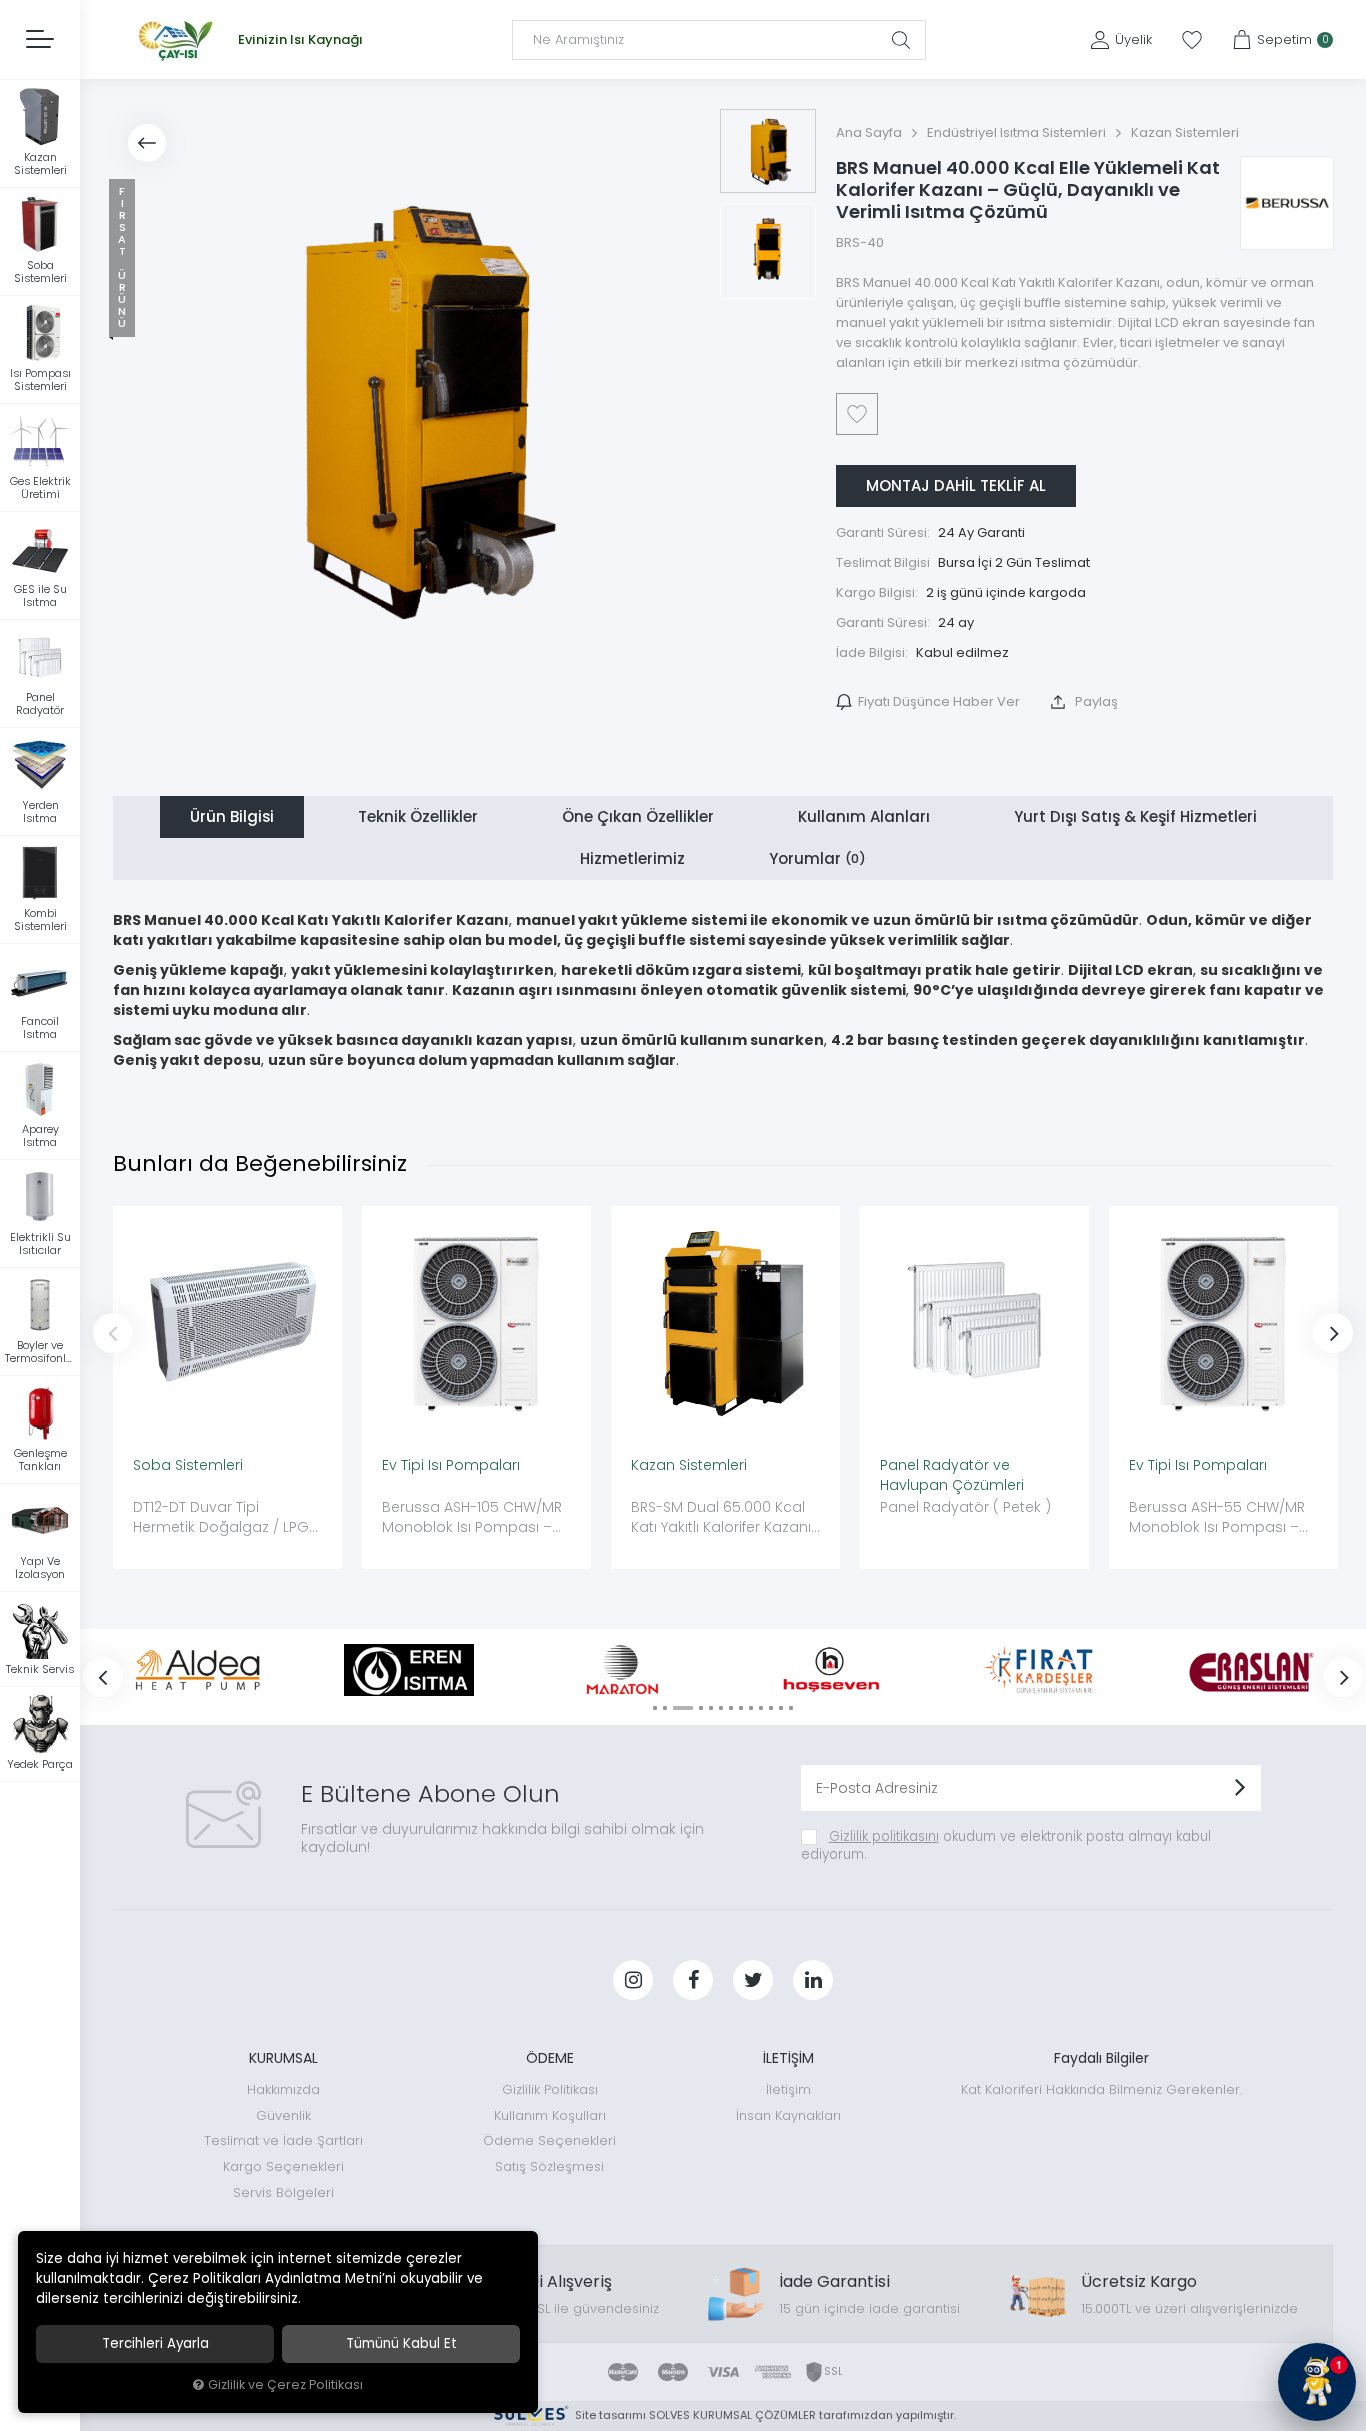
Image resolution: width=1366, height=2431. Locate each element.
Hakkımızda (283, 2089)
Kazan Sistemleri (689, 1465)
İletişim (788, 2089)
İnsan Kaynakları (788, 2115)
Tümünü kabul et (401, 2343)
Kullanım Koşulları (550, 2115)
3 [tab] (683, 1708)
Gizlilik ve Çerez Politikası (285, 2384)
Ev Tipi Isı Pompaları (451, 1465)
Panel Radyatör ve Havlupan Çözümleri (952, 1475)
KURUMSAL (283, 2058)
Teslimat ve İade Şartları (283, 2140)
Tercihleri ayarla (155, 2343)
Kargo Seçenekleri (283, 2166)
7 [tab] (731, 1708)
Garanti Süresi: (883, 532)
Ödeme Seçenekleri (549, 2140)
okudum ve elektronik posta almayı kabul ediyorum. (1006, 1845)
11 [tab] (771, 1708)
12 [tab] (781, 1708)
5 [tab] (711, 1708)
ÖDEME (550, 2058)
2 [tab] (665, 1708)
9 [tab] (751, 1708)
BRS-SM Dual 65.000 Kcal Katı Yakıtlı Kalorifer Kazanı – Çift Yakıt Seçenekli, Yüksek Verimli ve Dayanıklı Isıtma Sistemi (724, 1518)
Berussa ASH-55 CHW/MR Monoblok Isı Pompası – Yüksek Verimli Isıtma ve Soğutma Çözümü (1217, 1518)
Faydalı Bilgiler (1101, 2058)
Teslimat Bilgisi (883, 562)
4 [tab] (701, 1708)
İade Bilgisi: (872, 652)
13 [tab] (791, 1708)
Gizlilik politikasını (884, 1836)
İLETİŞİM (788, 2058)
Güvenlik (283, 2115)
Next (1333, 1333)
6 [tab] (721, 1708)
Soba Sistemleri (188, 1465)
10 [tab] (761, 1708)
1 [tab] (655, 1708)
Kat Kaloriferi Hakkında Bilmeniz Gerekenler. (1101, 2089)
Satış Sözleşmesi (549, 2166)
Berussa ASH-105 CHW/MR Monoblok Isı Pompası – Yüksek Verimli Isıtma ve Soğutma (472, 1518)
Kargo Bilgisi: (877, 592)
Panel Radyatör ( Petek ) (965, 1507)
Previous (113, 1333)
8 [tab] (741, 1708)
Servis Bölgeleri (283, 2192)
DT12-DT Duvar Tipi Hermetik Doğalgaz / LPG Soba (221, 1518)
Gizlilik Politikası (550, 2089)
